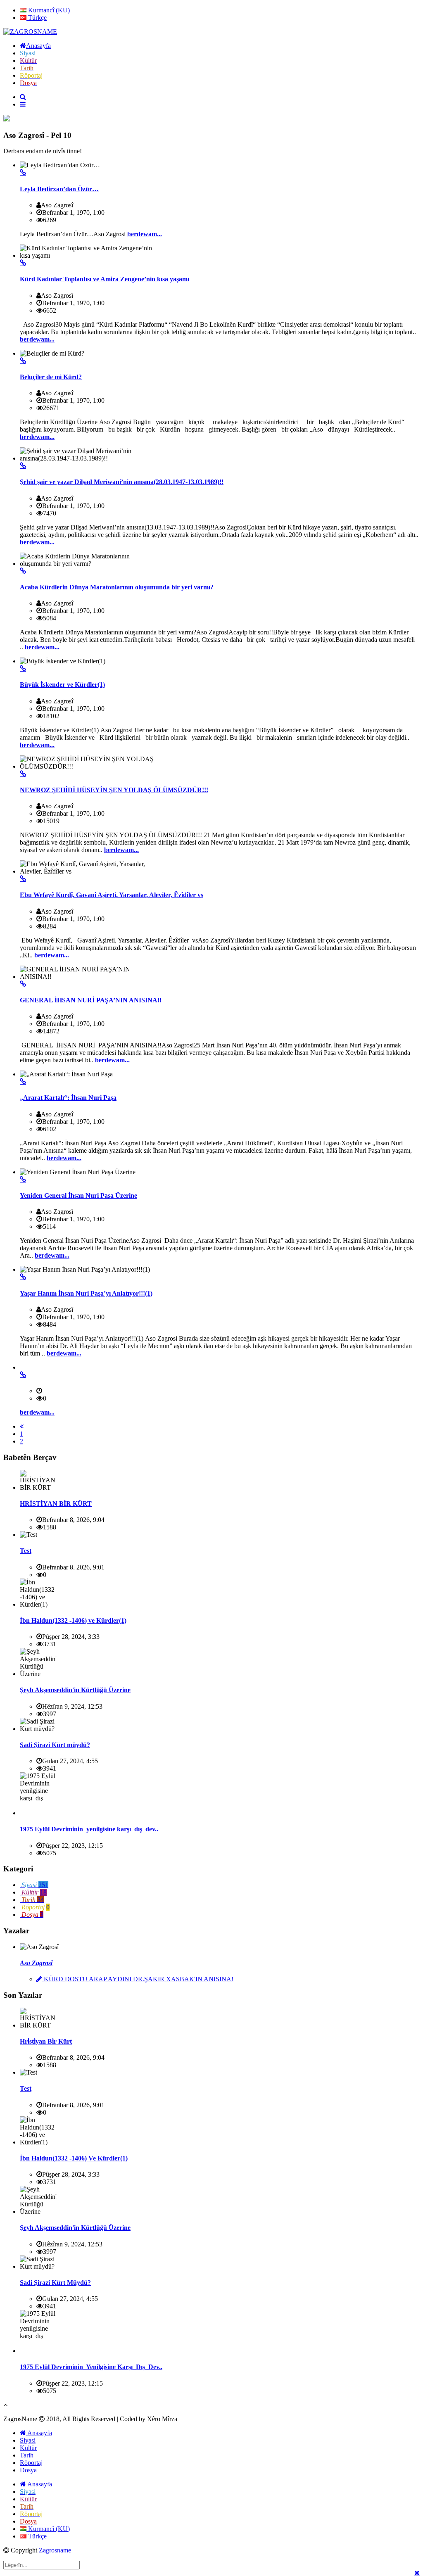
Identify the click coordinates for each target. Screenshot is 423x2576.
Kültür (28, 2448)
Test (26, 1551)
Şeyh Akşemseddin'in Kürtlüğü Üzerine (75, 1690)
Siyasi (28, 2440)
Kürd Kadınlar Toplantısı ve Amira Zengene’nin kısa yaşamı (105, 279)
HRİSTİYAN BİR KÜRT (56, 1504)
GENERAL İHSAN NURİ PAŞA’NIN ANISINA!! (91, 1000)
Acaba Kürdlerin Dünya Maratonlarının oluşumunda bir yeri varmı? (117, 587)
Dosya (28, 2470)
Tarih (27, 2455)
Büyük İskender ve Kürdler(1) (62, 685)
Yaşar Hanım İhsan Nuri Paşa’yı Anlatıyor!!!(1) (86, 1293)
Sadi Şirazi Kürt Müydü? (55, 2283)
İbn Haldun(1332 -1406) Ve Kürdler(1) (74, 2158)
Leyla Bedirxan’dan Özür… (59, 189)
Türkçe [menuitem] (37, 18)
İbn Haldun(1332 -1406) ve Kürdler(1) (73, 1620)
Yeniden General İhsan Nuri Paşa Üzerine (78, 1195)
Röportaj (31, 2463)
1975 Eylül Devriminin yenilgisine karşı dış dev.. (89, 1829)
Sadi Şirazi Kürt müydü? (55, 1745)
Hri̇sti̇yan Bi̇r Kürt (46, 2041)
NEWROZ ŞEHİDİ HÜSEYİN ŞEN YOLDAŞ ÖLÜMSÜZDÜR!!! (114, 790)
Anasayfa (39, 2433)
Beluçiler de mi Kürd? (51, 377)
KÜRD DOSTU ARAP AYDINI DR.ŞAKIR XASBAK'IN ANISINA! (138, 1979)
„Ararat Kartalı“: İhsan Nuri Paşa (68, 1098)
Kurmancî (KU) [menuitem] (48, 10)
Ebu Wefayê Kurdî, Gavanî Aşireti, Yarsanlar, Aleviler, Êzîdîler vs (112, 895)
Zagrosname (55, 2550)
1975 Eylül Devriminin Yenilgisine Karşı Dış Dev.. (91, 2367)
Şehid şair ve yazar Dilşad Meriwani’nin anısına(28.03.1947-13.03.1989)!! (122, 482)
